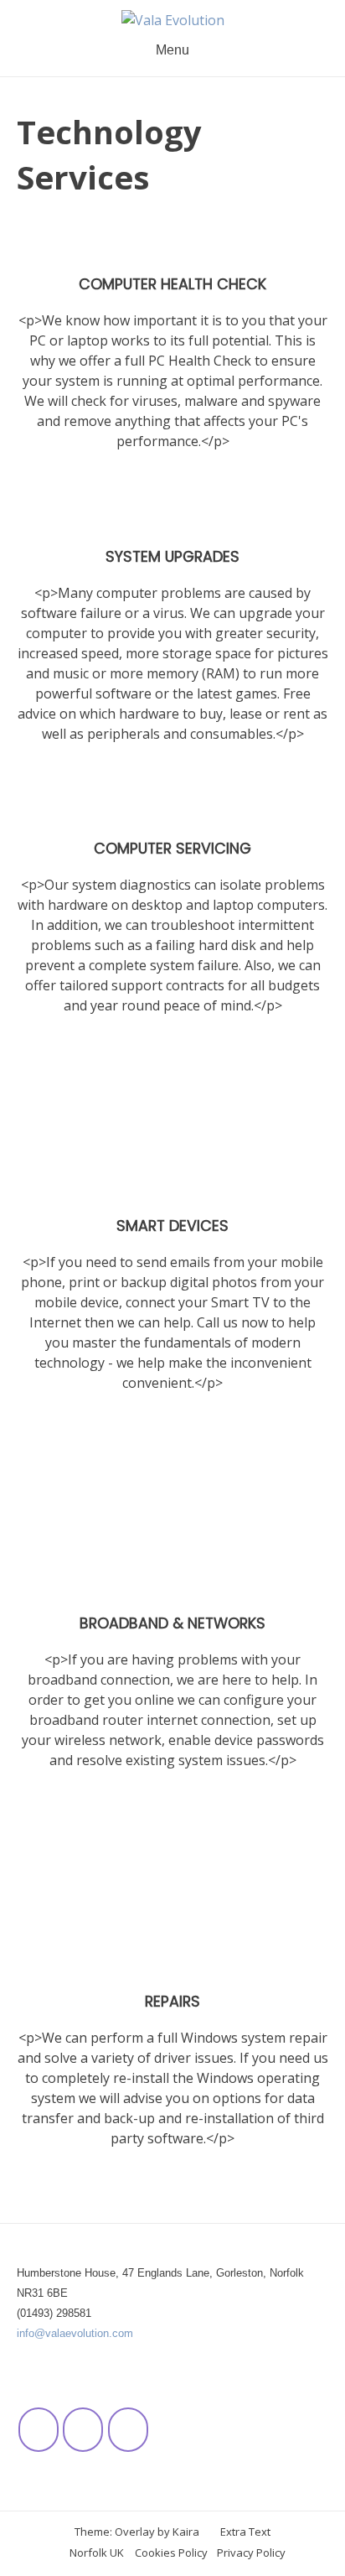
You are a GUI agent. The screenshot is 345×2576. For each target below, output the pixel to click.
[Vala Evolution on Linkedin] (83, 2430)
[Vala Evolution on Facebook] (39, 2430)
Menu (172, 50)
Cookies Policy (171, 2553)
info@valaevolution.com (75, 2333)
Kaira (186, 2532)
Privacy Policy (251, 2553)
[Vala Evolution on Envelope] (128, 2430)
